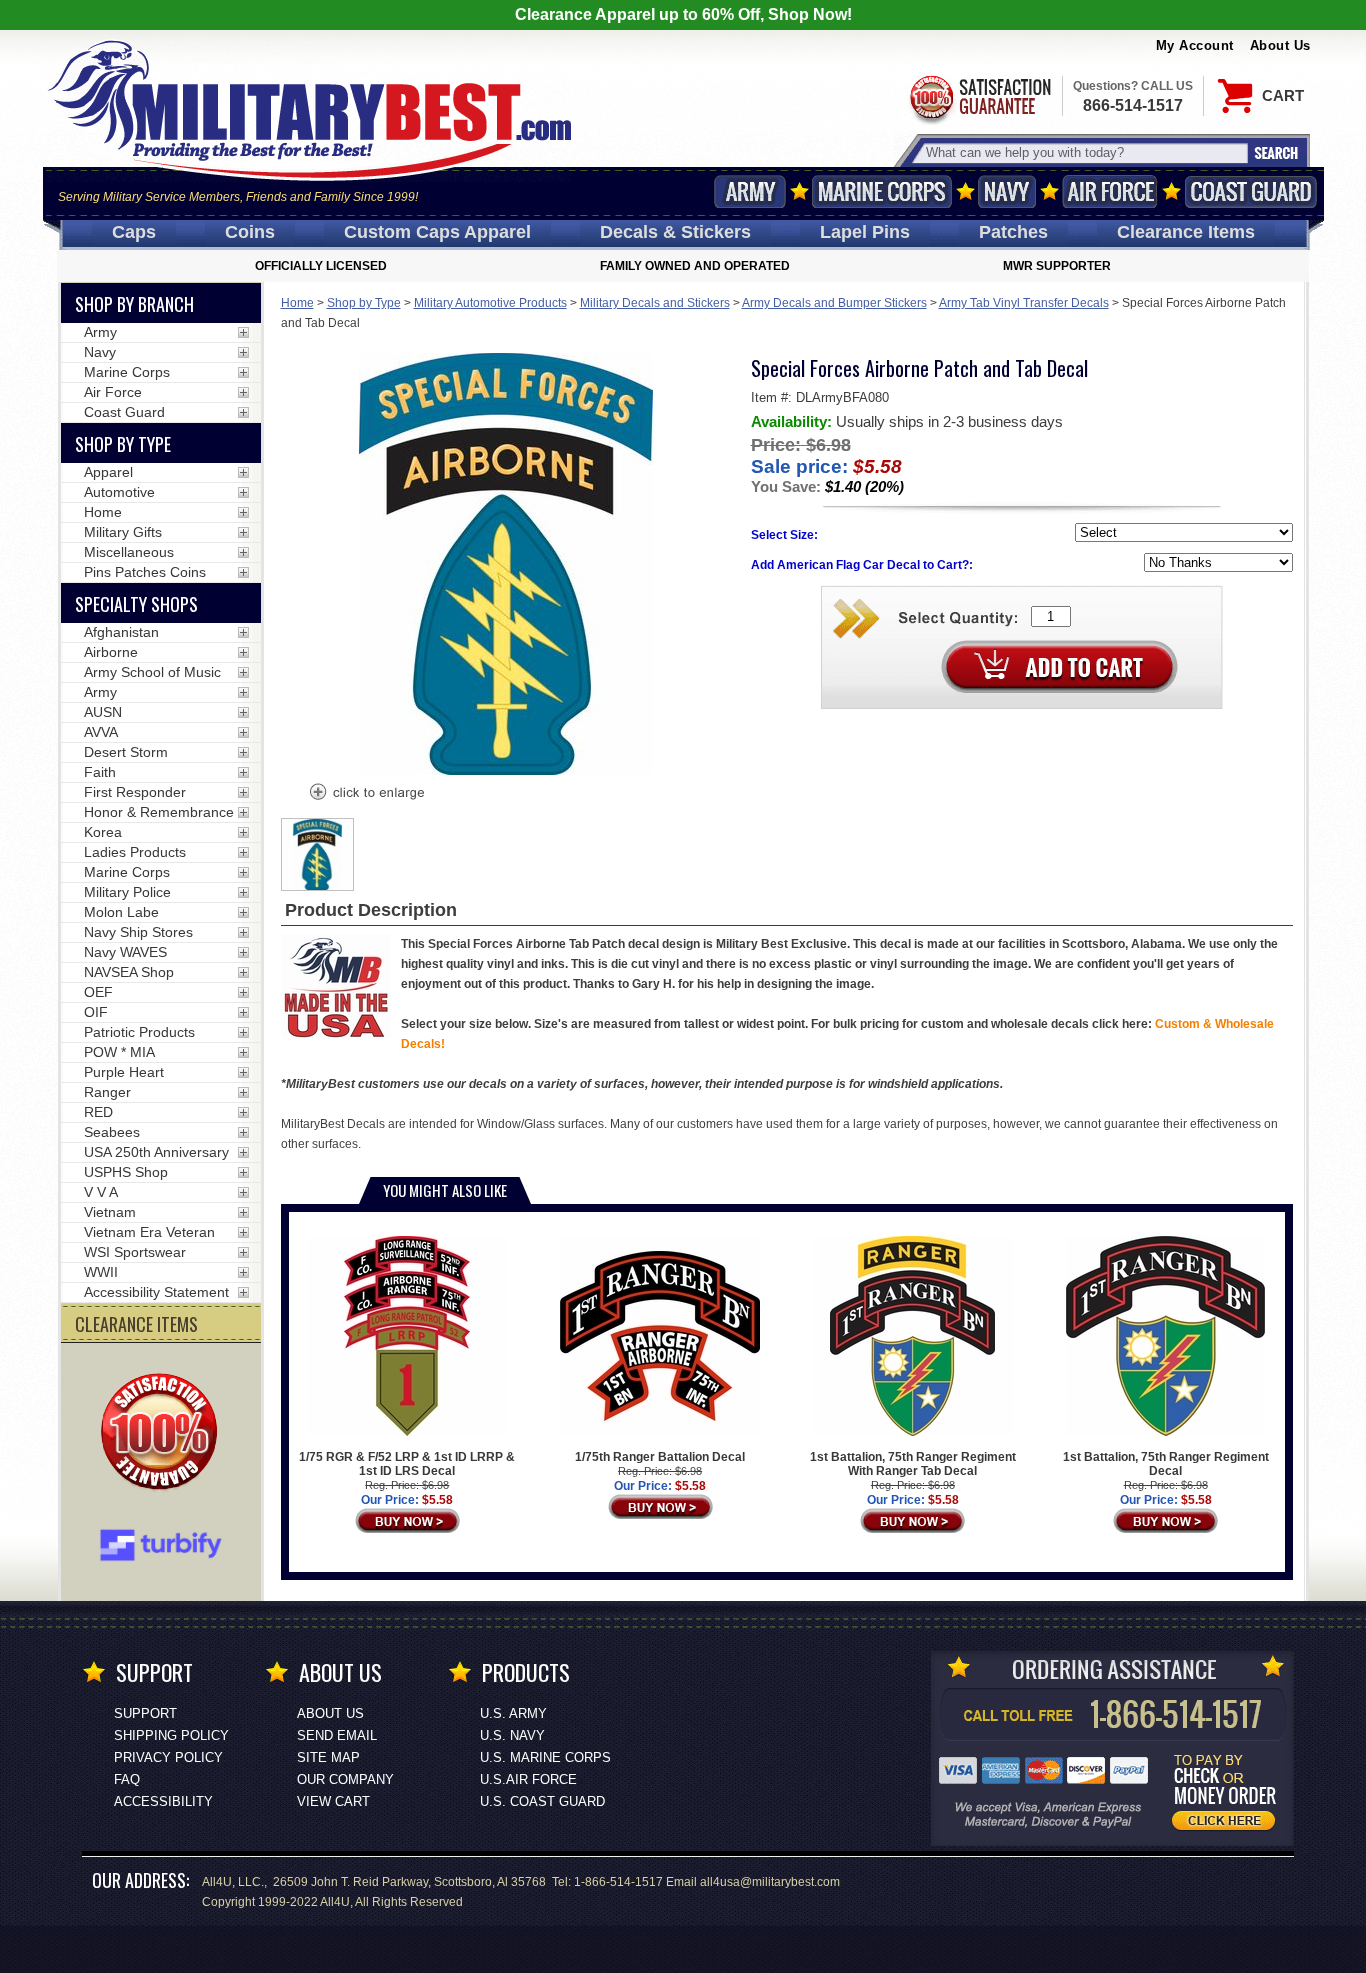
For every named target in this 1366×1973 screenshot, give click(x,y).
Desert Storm (126, 752)
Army (750, 191)
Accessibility (163, 1801)
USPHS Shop (126, 1172)
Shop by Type (364, 303)
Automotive (119, 492)
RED (98, 1112)
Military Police (127, 892)
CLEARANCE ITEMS (136, 1324)
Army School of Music (152, 672)
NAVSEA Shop (129, 972)
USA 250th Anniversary (156, 1152)
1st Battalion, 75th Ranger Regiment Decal (1166, 1464)
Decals (675, 232)
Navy (1007, 191)
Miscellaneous (129, 552)
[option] (318, 854)
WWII (101, 1272)
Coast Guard (1251, 191)
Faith (100, 772)
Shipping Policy (171, 1735)
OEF (98, 992)
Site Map (328, 1757)
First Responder (135, 792)
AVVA (101, 732)
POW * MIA (119, 1052)
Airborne (111, 652)
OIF (96, 1012)
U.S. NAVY (512, 1735)
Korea (103, 832)
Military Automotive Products (490, 303)
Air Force (1110, 191)
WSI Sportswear (135, 1252)
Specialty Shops (136, 604)
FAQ (127, 1779)
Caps (134, 232)
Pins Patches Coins (145, 572)
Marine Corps (882, 191)
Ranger (107, 1092)
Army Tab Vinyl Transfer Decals (1024, 303)
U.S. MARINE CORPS (545, 1757)
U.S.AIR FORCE (528, 1779)
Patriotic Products (139, 1032)
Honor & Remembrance (159, 812)
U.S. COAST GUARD (542, 1801)
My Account (1195, 45)
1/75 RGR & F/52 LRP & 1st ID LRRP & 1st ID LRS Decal (407, 1464)
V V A (101, 1192)
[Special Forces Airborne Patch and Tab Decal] (366, 794)
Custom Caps (437, 232)
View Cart (333, 1801)
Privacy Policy (168, 1757)
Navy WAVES (125, 952)
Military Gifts (123, 532)
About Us (1280, 45)
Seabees (112, 1132)
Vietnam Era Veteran (149, 1232)
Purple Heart (124, 1072)
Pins (865, 232)
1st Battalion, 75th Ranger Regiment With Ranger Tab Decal (913, 1464)
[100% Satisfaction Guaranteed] (164, 1434)
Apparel (108, 472)
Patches (1013, 232)
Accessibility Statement (156, 1292)
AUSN (103, 712)
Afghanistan (121, 632)
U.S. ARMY (513, 1713)
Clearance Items (1186, 232)
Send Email (337, 1735)
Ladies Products (135, 852)
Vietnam (110, 1212)
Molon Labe (121, 912)
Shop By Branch (134, 304)
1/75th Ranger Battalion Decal (660, 1457)
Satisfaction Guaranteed (979, 97)
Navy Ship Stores (138, 932)
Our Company (345, 1779)
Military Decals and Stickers (655, 303)
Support (145, 1713)
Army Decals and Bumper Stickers (834, 303)
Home (297, 303)
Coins (250, 232)
